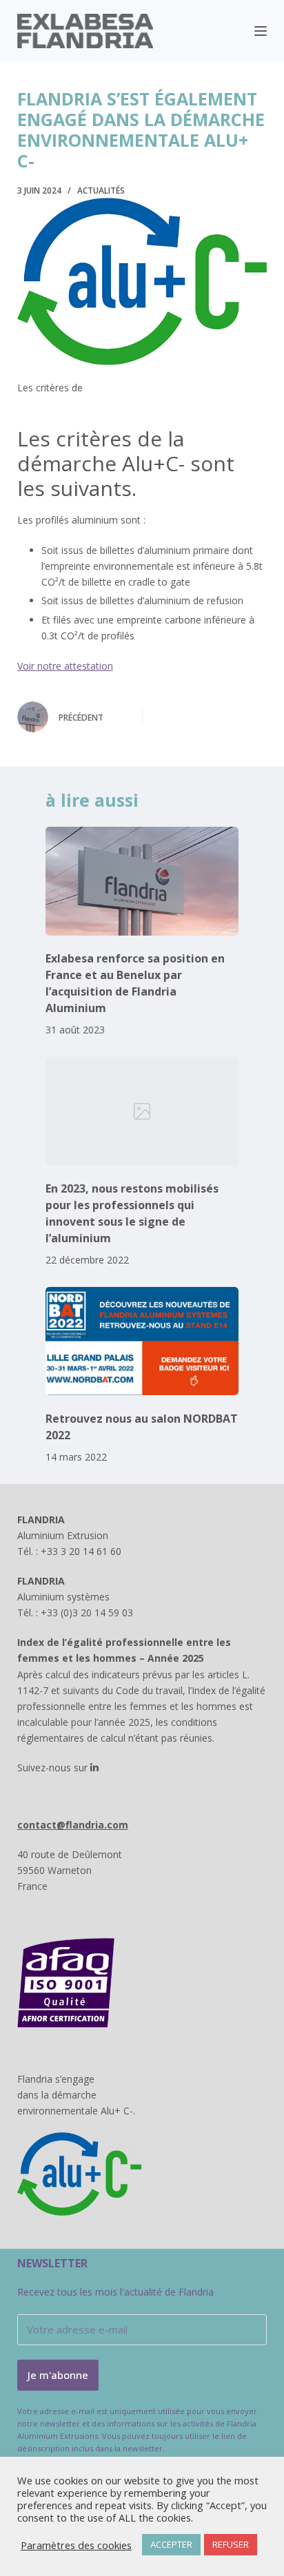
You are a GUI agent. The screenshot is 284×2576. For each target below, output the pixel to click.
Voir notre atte (50, 666)
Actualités (101, 190)
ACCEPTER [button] (171, 2544)
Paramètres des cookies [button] (76, 2545)
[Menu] (261, 31)
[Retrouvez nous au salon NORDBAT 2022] (142, 1341)
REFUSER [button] (231, 2544)
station (98, 666)
